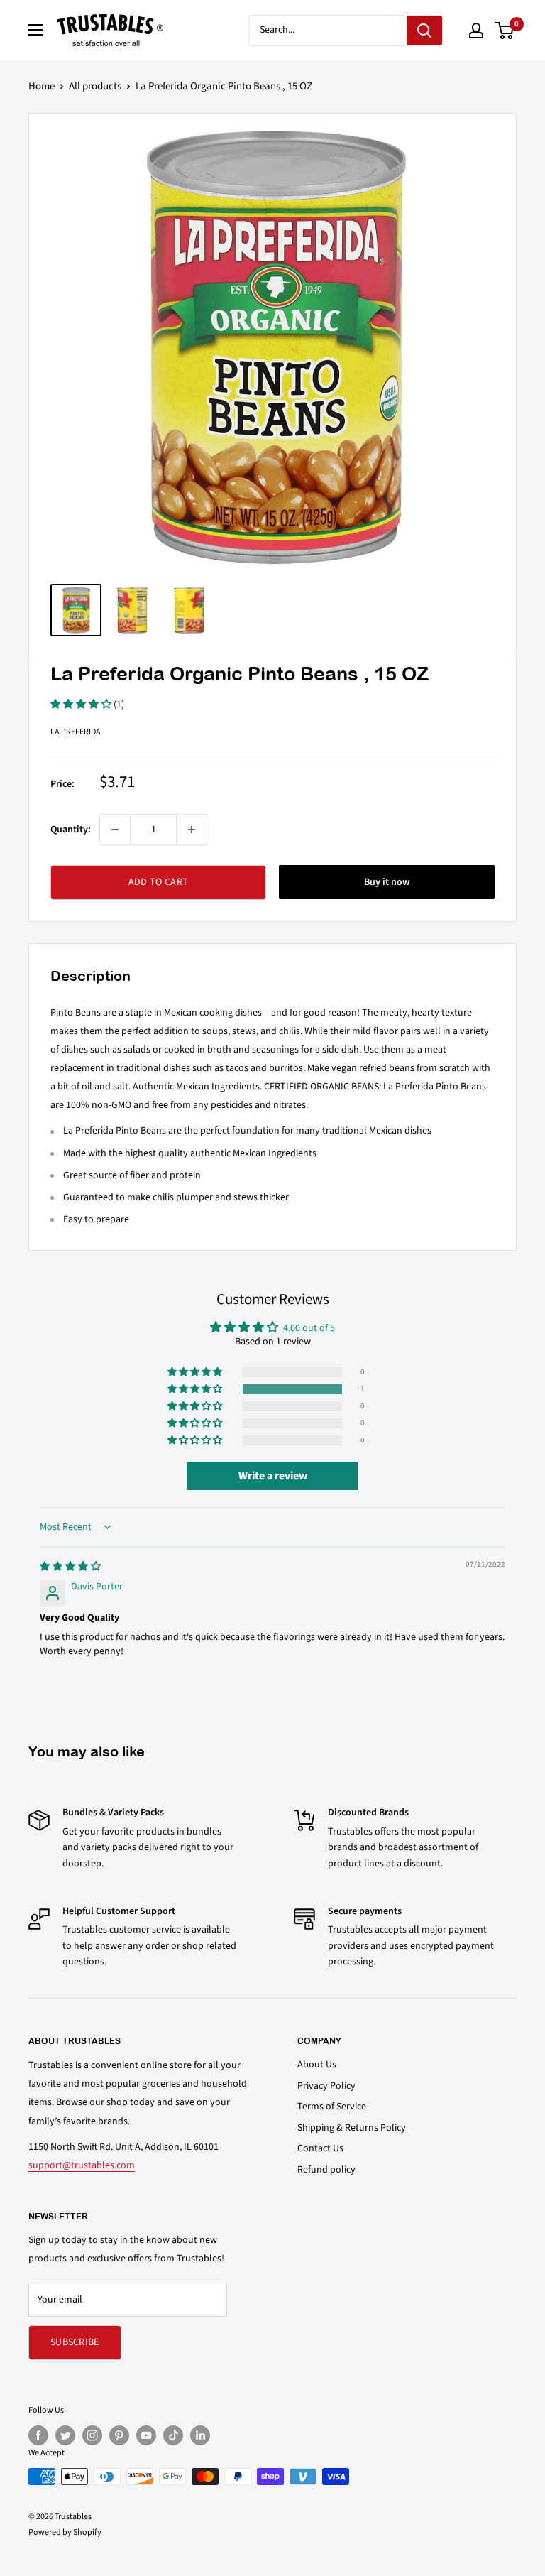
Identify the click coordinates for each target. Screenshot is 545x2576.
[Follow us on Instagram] (92, 2435)
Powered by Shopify (65, 2532)
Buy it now (387, 882)
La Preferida (76, 732)
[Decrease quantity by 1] (115, 830)
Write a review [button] (273, 1476)
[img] (70, 1567)
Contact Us (320, 2148)
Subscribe (75, 2342)
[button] (82, 705)
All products (95, 86)
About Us (317, 2065)
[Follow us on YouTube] (146, 2435)
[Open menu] (35, 30)
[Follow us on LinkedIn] (200, 2435)
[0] (505, 31)
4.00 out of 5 (309, 1328)
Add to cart (158, 882)
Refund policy (326, 2170)
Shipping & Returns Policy (352, 2128)
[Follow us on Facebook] (38, 2435)
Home (42, 86)
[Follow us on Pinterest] (119, 2435)
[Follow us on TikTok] (173, 2435)
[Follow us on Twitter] (65, 2435)
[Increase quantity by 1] (192, 830)
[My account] (476, 31)
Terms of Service (332, 2107)
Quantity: (71, 830)
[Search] (424, 31)
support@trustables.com (82, 2165)
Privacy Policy (326, 2086)
